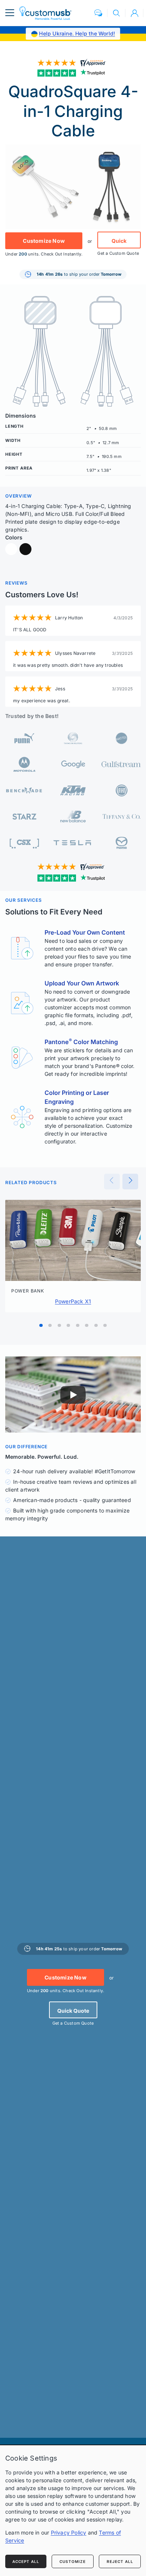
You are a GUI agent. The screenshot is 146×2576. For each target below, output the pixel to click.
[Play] (73, 1395)
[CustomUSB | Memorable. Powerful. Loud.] (45, 13)
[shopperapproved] (73, 62)
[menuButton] (10, 13)
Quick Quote (119, 243)
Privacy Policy (69, 2532)
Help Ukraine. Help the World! (77, 33)
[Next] (130, 1182)
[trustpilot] (73, 73)
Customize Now (44, 241)
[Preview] (112, 1182)
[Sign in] (134, 13)
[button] (98, 13)
